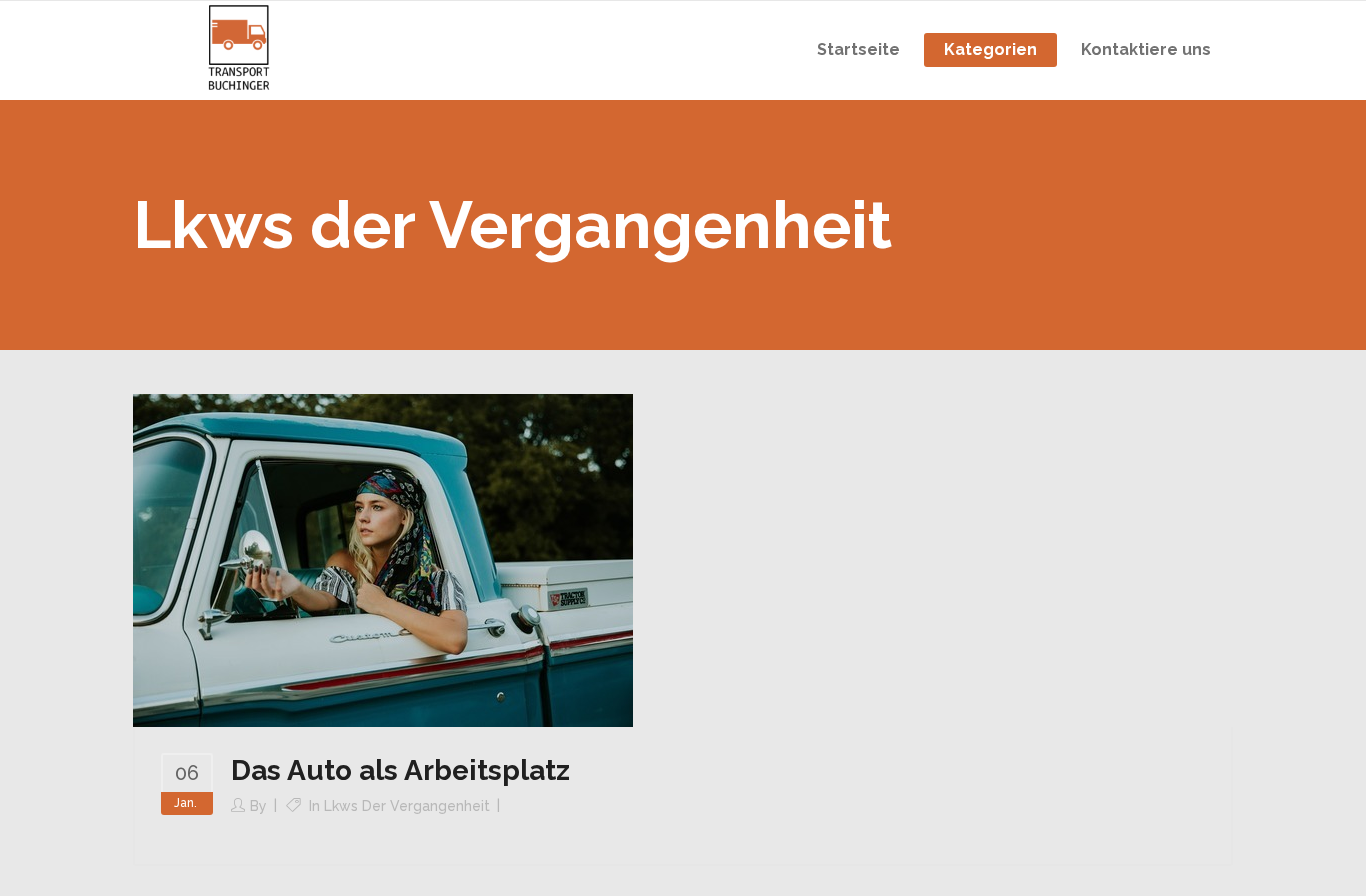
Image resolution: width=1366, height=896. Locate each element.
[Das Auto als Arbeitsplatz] (383, 559)
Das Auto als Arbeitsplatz (400, 770)
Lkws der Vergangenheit (407, 806)
